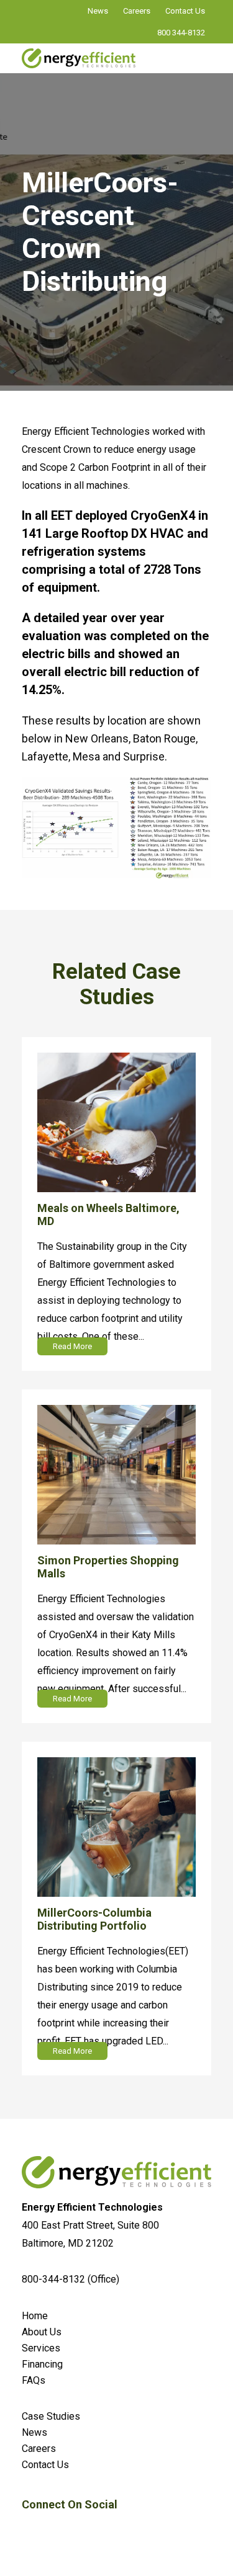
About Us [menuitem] (42, 2332)
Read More (72, 1346)
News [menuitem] (34, 2432)
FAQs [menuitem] (34, 2380)
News (98, 11)
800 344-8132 (181, 33)
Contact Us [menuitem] (45, 2465)
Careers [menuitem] (39, 2449)
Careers (137, 11)
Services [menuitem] (41, 2348)
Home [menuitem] (35, 2316)
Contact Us (185, 11)
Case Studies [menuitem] (51, 2416)
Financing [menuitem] (42, 2364)
